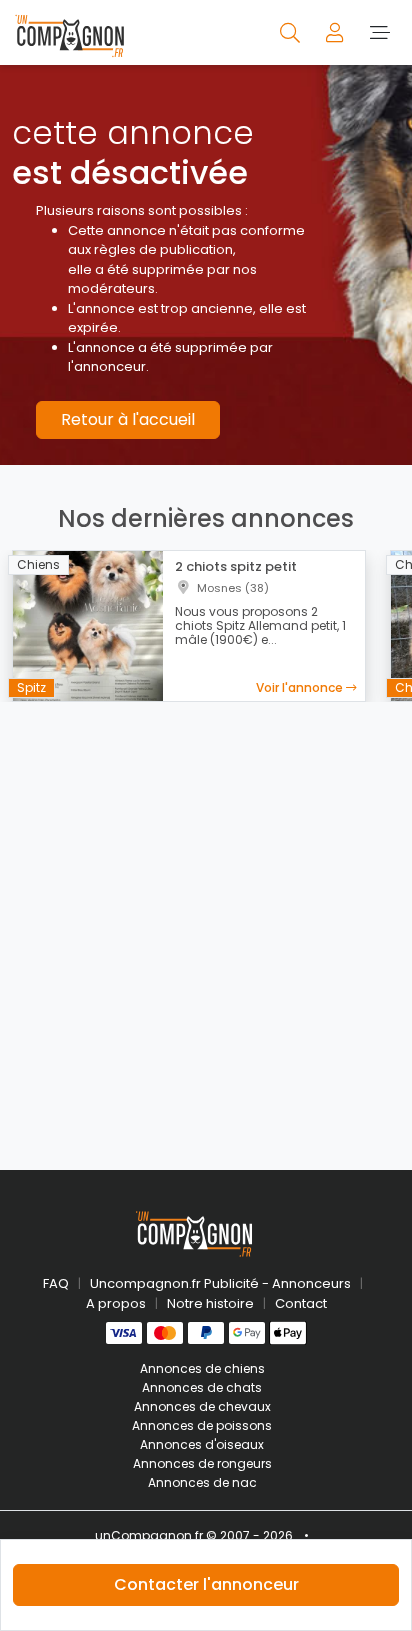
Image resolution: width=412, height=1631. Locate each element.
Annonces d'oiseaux (202, 1444)
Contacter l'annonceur (206, 1584)
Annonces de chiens (202, 1368)
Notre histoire (210, 1303)
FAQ (56, 1283)
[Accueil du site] (69, 32)
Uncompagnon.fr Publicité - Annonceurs (220, 1283)
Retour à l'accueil (128, 419)
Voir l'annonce (301, 687)
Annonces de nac (202, 1482)
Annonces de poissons (202, 1425)
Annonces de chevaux (202, 1406)
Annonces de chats (202, 1387)
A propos (116, 1303)
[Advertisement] (206, 924)
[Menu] (379, 32)
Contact (301, 1303)
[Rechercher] (291, 32)
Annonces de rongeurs (202, 1463)
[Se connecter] (336, 32)
